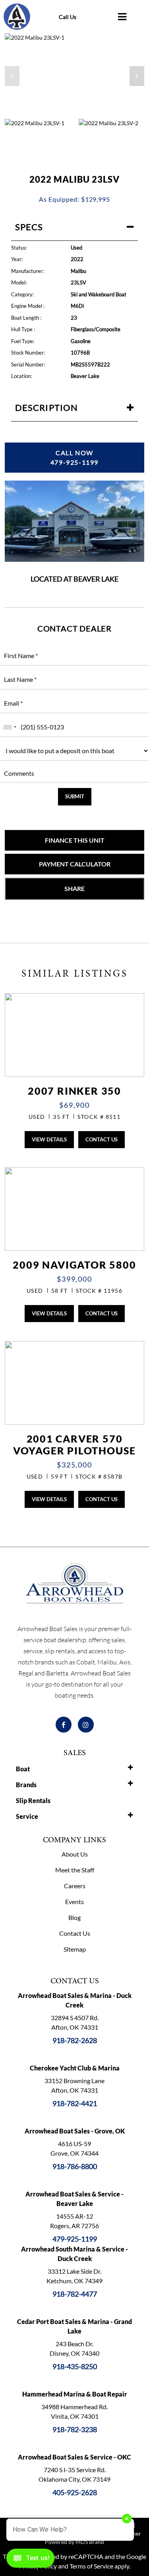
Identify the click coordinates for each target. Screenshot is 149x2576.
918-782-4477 (75, 2294)
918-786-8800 (75, 2166)
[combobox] (10, 727)
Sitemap (75, 1949)
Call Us (68, 17)
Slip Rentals (33, 1800)
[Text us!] (30, 2560)
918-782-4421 (75, 2103)
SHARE (74, 888)
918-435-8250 (75, 2366)
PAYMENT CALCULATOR (75, 864)
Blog (74, 1917)
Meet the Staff (75, 1870)
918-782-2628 (75, 2040)
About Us (75, 1854)
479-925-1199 (75, 2239)
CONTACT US (102, 1139)
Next (74, 76)
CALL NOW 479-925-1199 (74, 457)
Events (74, 1901)
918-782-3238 (75, 2429)
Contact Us (75, 1933)
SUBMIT (75, 796)
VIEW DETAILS (49, 1139)
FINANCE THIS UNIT (75, 840)
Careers (75, 1886)
